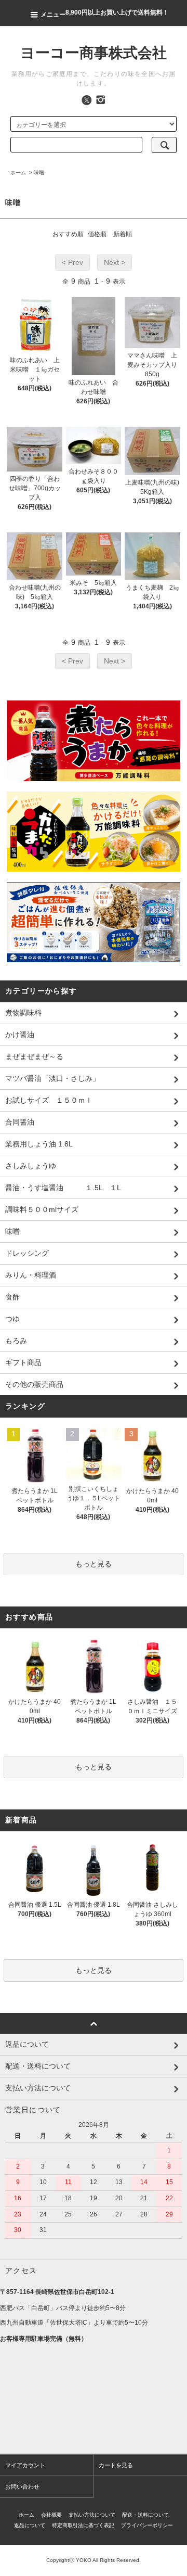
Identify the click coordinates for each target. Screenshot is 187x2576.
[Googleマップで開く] (94, 2402)
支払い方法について (92, 2515)
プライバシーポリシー (147, 2525)
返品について (30, 2525)
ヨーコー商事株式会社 (94, 53)
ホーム (18, 173)
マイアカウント (25, 2465)
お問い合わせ (22, 2486)
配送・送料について (145, 2515)
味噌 (39, 173)
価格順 (97, 234)
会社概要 (51, 2515)
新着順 (123, 234)
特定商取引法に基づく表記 (83, 2525)
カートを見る (116, 2465)
